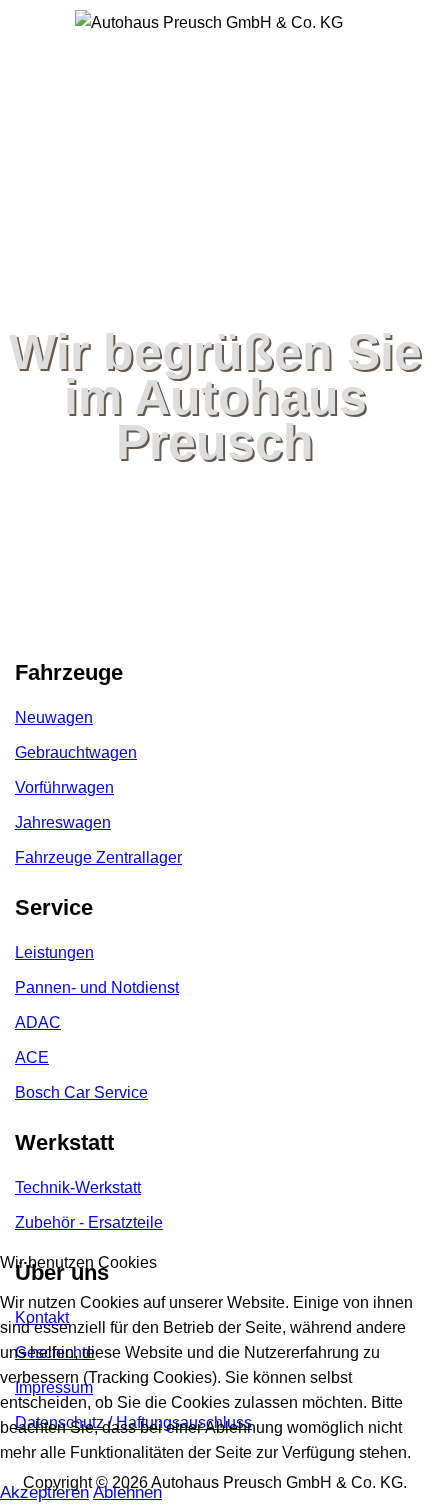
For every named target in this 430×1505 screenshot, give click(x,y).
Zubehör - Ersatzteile (89, 1222)
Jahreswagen (63, 822)
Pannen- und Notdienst (97, 987)
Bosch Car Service (81, 1092)
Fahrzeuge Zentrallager (98, 857)
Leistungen (54, 952)
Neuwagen (54, 717)
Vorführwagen (64, 787)
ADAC (38, 1022)
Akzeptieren (44, 1492)
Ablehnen (127, 1492)
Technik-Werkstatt (78, 1187)
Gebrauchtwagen (76, 752)
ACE (32, 1057)
